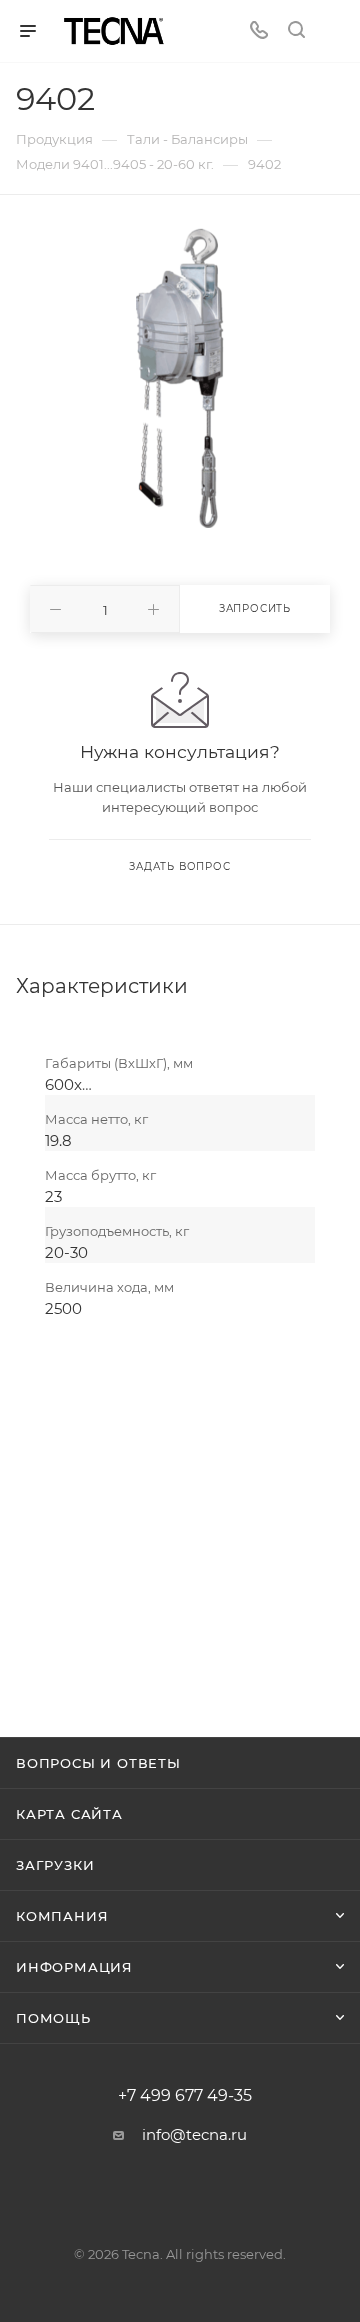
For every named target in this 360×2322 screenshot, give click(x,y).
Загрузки (55, 1865)
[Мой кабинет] (334, 31)
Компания (62, 1916)
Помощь (53, 2018)
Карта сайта (69, 1814)
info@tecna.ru (194, 2134)
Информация (74, 1967)
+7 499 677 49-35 (185, 2096)
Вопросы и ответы (98, 1763)
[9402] (179, 377)
